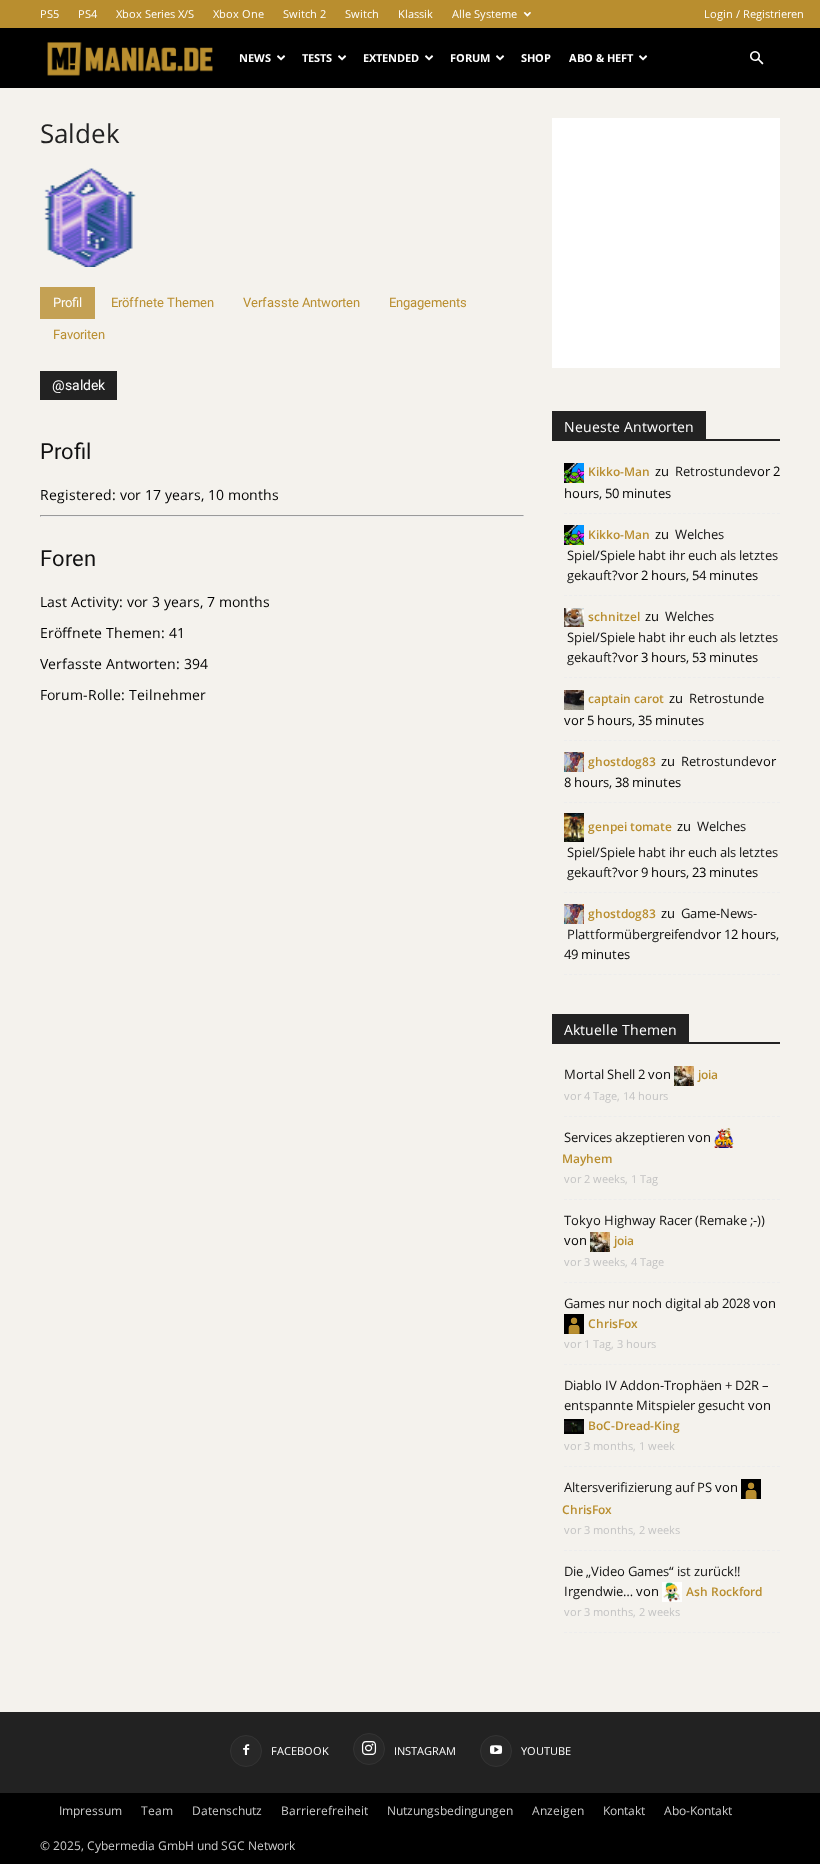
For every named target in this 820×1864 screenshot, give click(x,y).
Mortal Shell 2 (604, 1074)
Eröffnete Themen (162, 302)
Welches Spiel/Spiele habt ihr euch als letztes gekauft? (672, 555)
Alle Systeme (484, 13)
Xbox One (238, 13)
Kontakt (624, 1810)
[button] (756, 58)
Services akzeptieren (624, 1137)
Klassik (415, 13)
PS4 (87, 13)
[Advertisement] (686, 243)
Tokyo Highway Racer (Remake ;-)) (664, 1220)
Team (157, 1810)
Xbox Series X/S (155, 13)
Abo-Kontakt (698, 1810)
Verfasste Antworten (301, 302)
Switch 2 (304, 13)
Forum (470, 57)
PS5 (49, 13)
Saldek (80, 133)
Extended (391, 57)
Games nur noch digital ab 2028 (657, 1303)
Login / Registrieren (754, 13)
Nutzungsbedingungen (450, 1810)
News (255, 57)
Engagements (428, 302)
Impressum (90, 1810)
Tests (317, 57)
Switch (362, 13)
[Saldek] (90, 277)
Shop (536, 57)
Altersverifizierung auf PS (638, 1487)
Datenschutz (227, 1810)
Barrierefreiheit (324, 1810)
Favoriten (79, 334)
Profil (67, 302)
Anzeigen (558, 1810)
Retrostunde (712, 471)
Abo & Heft (601, 57)
